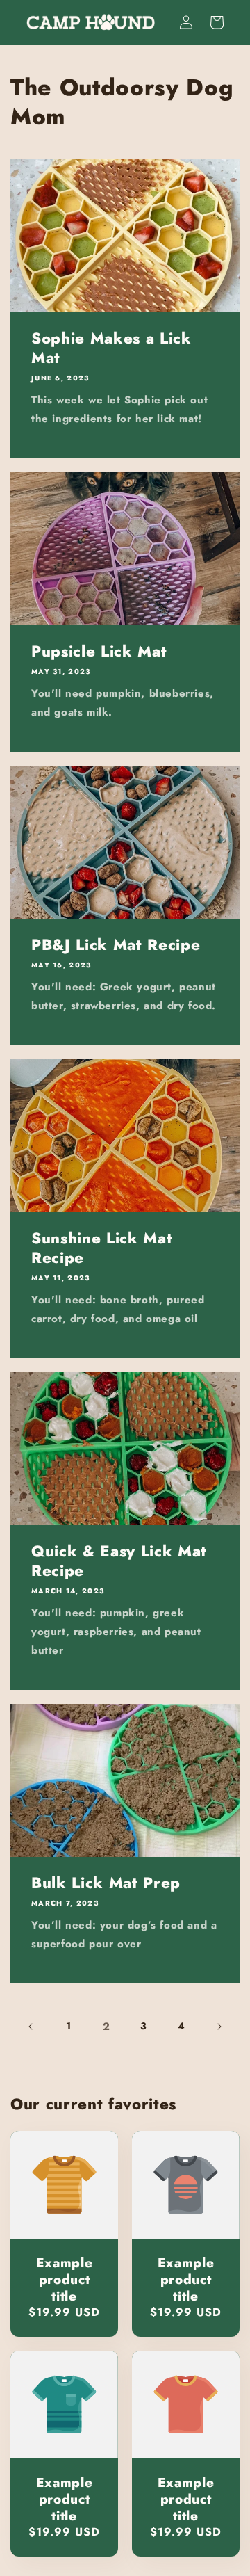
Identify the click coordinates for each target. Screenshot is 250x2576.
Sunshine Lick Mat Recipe (102, 1248)
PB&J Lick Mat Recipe (116, 944)
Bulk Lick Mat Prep (106, 1883)
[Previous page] (31, 2027)
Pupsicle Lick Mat (99, 651)
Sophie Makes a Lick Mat (111, 348)
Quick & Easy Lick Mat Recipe (119, 1561)
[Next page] (219, 2027)
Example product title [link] (65, 2279)
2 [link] (107, 2027)
